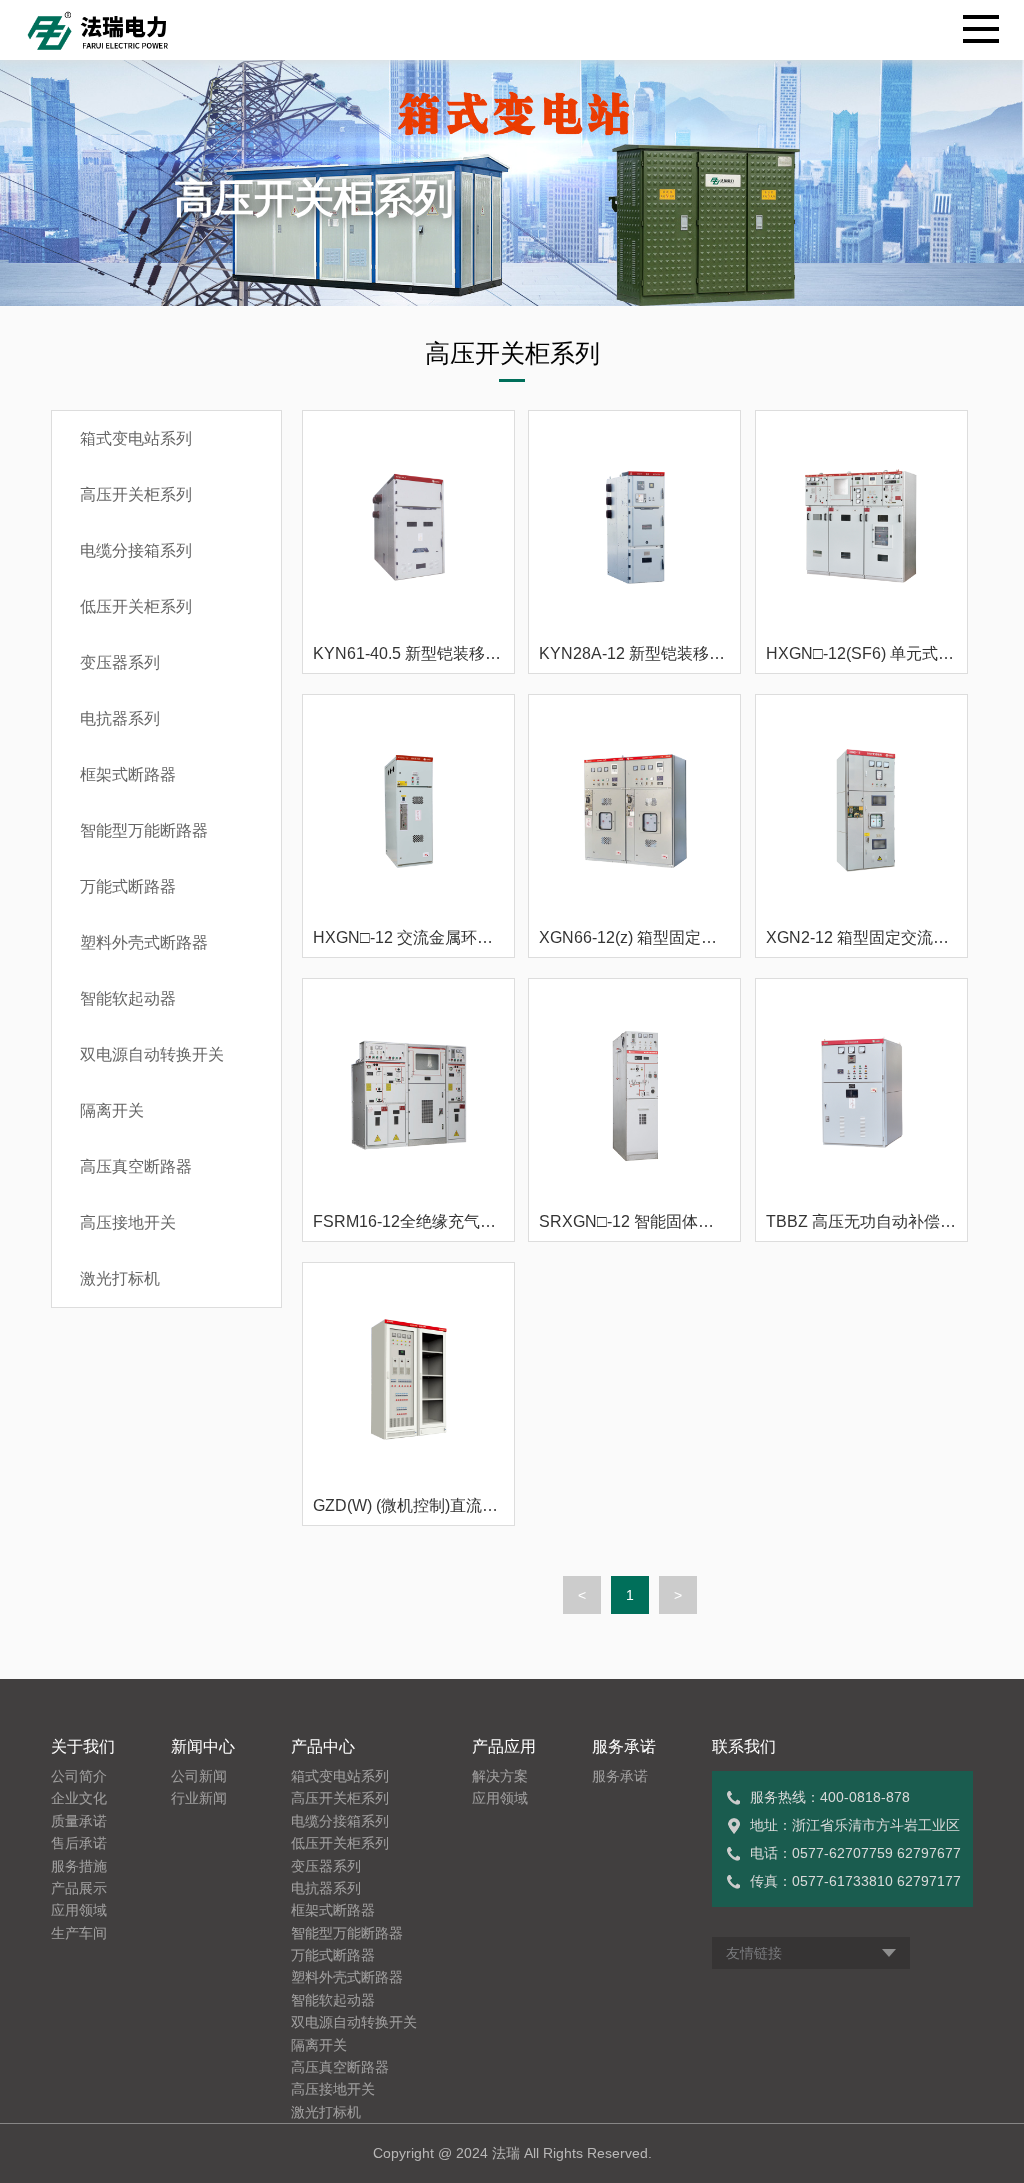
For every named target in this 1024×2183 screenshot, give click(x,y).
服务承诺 (624, 1746)
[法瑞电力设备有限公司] (103, 30)
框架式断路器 (128, 774)
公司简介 (79, 1776)
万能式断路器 (128, 886)
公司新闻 (199, 1776)
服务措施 (79, 1866)
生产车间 (79, 1933)
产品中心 (323, 1746)
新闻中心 (203, 1746)
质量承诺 (79, 1821)
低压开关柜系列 (136, 606)
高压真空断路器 (136, 1166)
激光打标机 (120, 1278)
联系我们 (744, 1746)
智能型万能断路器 (144, 830)
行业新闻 (199, 1798)
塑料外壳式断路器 (144, 942)
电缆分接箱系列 (136, 550)
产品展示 (79, 1888)
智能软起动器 (128, 998)
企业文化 (79, 1798)
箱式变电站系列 (136, 438)
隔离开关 (112, 1110)
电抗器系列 (120, 718)
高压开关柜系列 (136, 494)
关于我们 (83, 1746)
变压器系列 (120, 662)
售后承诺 (79, 1843)
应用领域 (79, 1910)
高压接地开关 (128, 1222)
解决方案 (500, 1776)
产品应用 (504, 1746)
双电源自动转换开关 (152, 1054)
